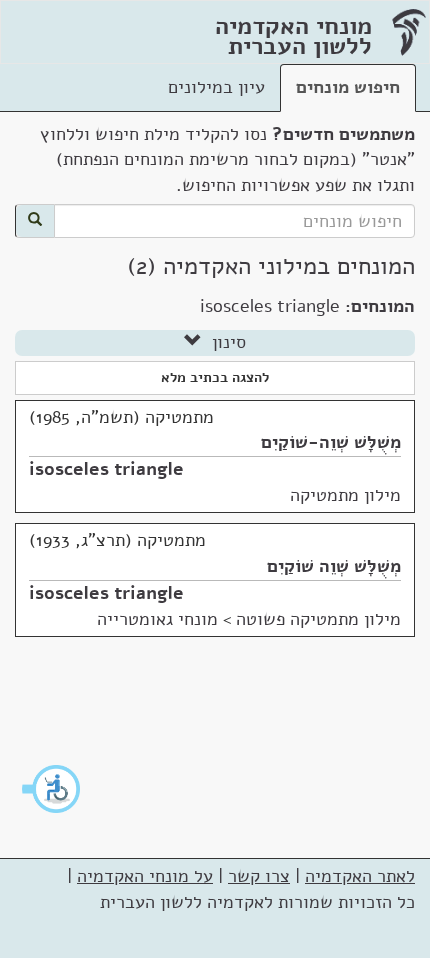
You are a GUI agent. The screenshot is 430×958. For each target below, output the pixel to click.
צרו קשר (259, 876)
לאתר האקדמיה (360, 876)
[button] (52, 789)
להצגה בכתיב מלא (215, 377)
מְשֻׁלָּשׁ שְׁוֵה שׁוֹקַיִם (334, 566)
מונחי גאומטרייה (157, 619)
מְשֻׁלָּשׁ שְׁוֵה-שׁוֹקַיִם (331, 442)
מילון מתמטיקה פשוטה (318, 619)
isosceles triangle (106, 469)
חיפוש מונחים (348, 87)
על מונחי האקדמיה (145, 876)
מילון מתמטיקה (345, 495)
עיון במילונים (216, 87)
